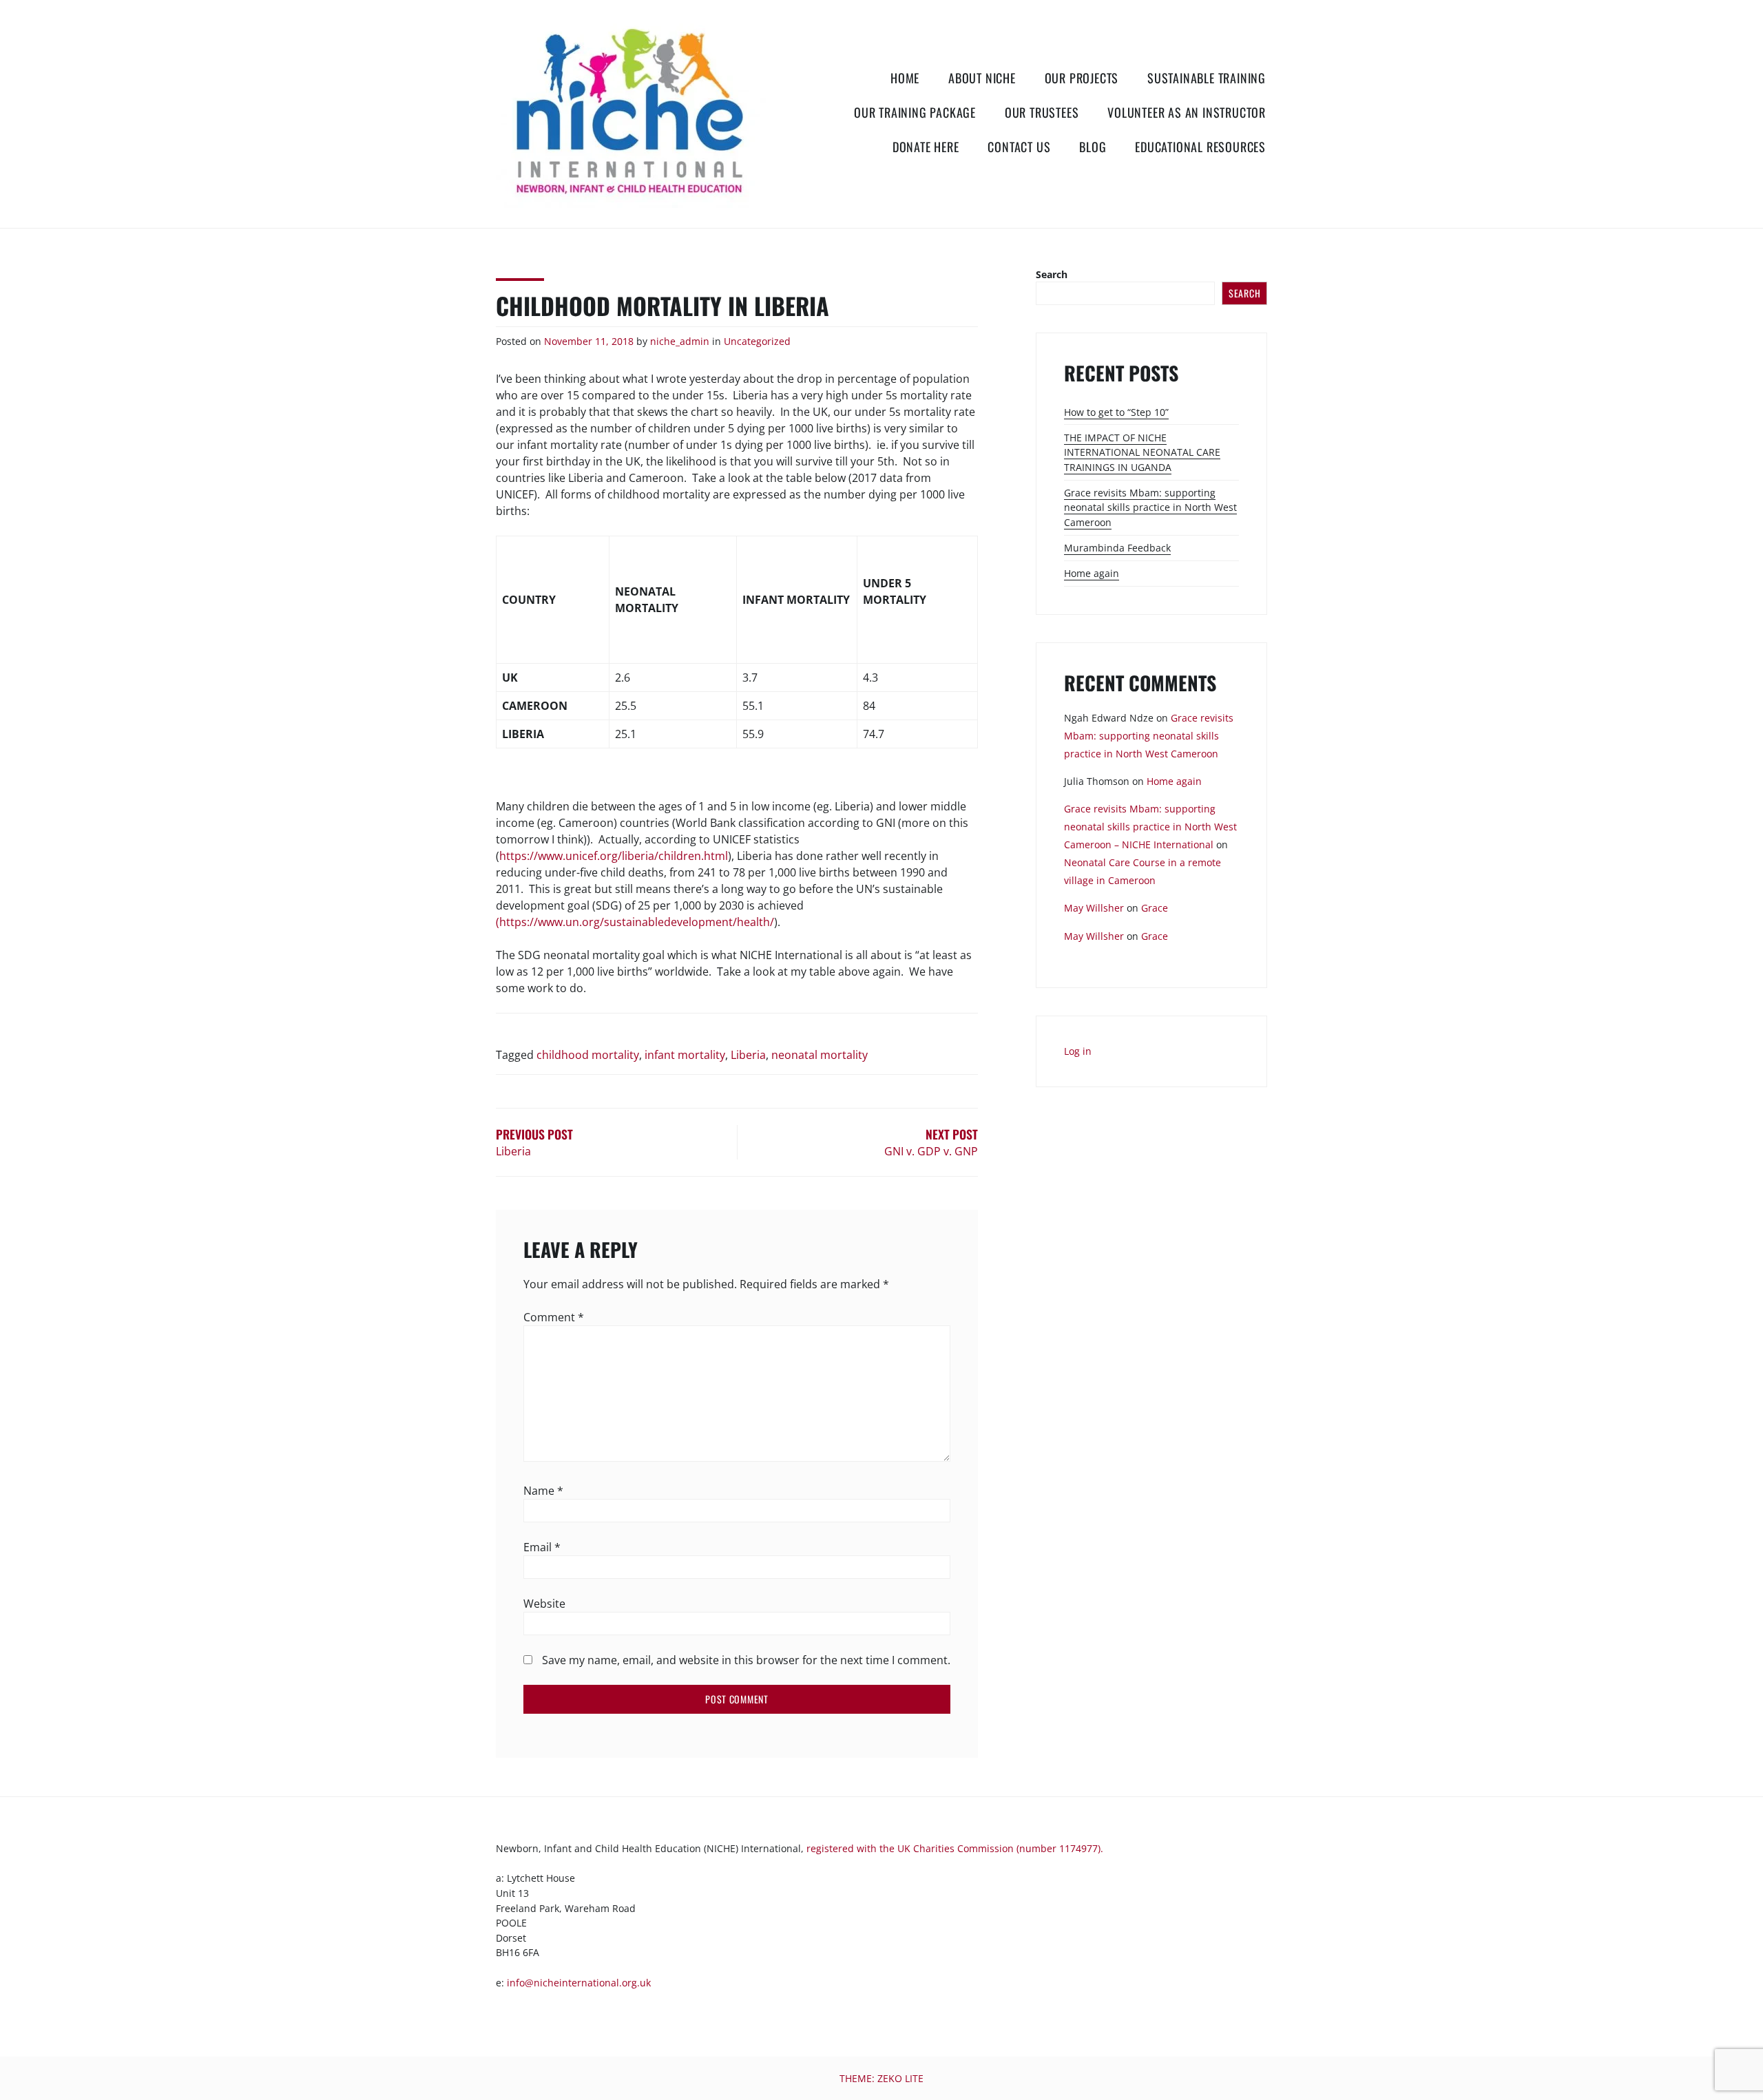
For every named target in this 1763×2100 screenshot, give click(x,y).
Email (542, 1547)
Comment (554, 1317)
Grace (1155, 908)
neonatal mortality (820, 1055)
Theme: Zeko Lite (881, 2078)
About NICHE (982, 78)
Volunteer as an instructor (1187, 112)
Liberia (748, 1055)
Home (905, 78)
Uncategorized (757, 341)
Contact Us (1019, 147)
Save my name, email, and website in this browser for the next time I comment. (746, 1660)
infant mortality (685, 1055)
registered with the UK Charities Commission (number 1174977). (955, 1848)
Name (543, 1491)
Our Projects (1082, 78)
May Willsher (1094, 908)
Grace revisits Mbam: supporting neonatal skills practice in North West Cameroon (1150, 507)
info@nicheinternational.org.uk (579, 1983)
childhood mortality (588, 1055)
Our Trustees (1042, 112)
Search (1052, 274)
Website (544, 1604)
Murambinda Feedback (1117, 548)
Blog (1093, 147)
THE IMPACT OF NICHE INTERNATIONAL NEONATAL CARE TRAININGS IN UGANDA (1142, 452)
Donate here (926, 147)
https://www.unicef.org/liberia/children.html (614, 856)
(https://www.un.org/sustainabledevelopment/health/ (635, 922)
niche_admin (680, 341)
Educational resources (1200, 147)
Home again (1092, 573)
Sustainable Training (1207, 78)
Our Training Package (915, 112)
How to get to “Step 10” (1116, 412)
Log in (1078, 1051)
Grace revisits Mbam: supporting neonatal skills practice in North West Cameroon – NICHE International (1150, 827)
